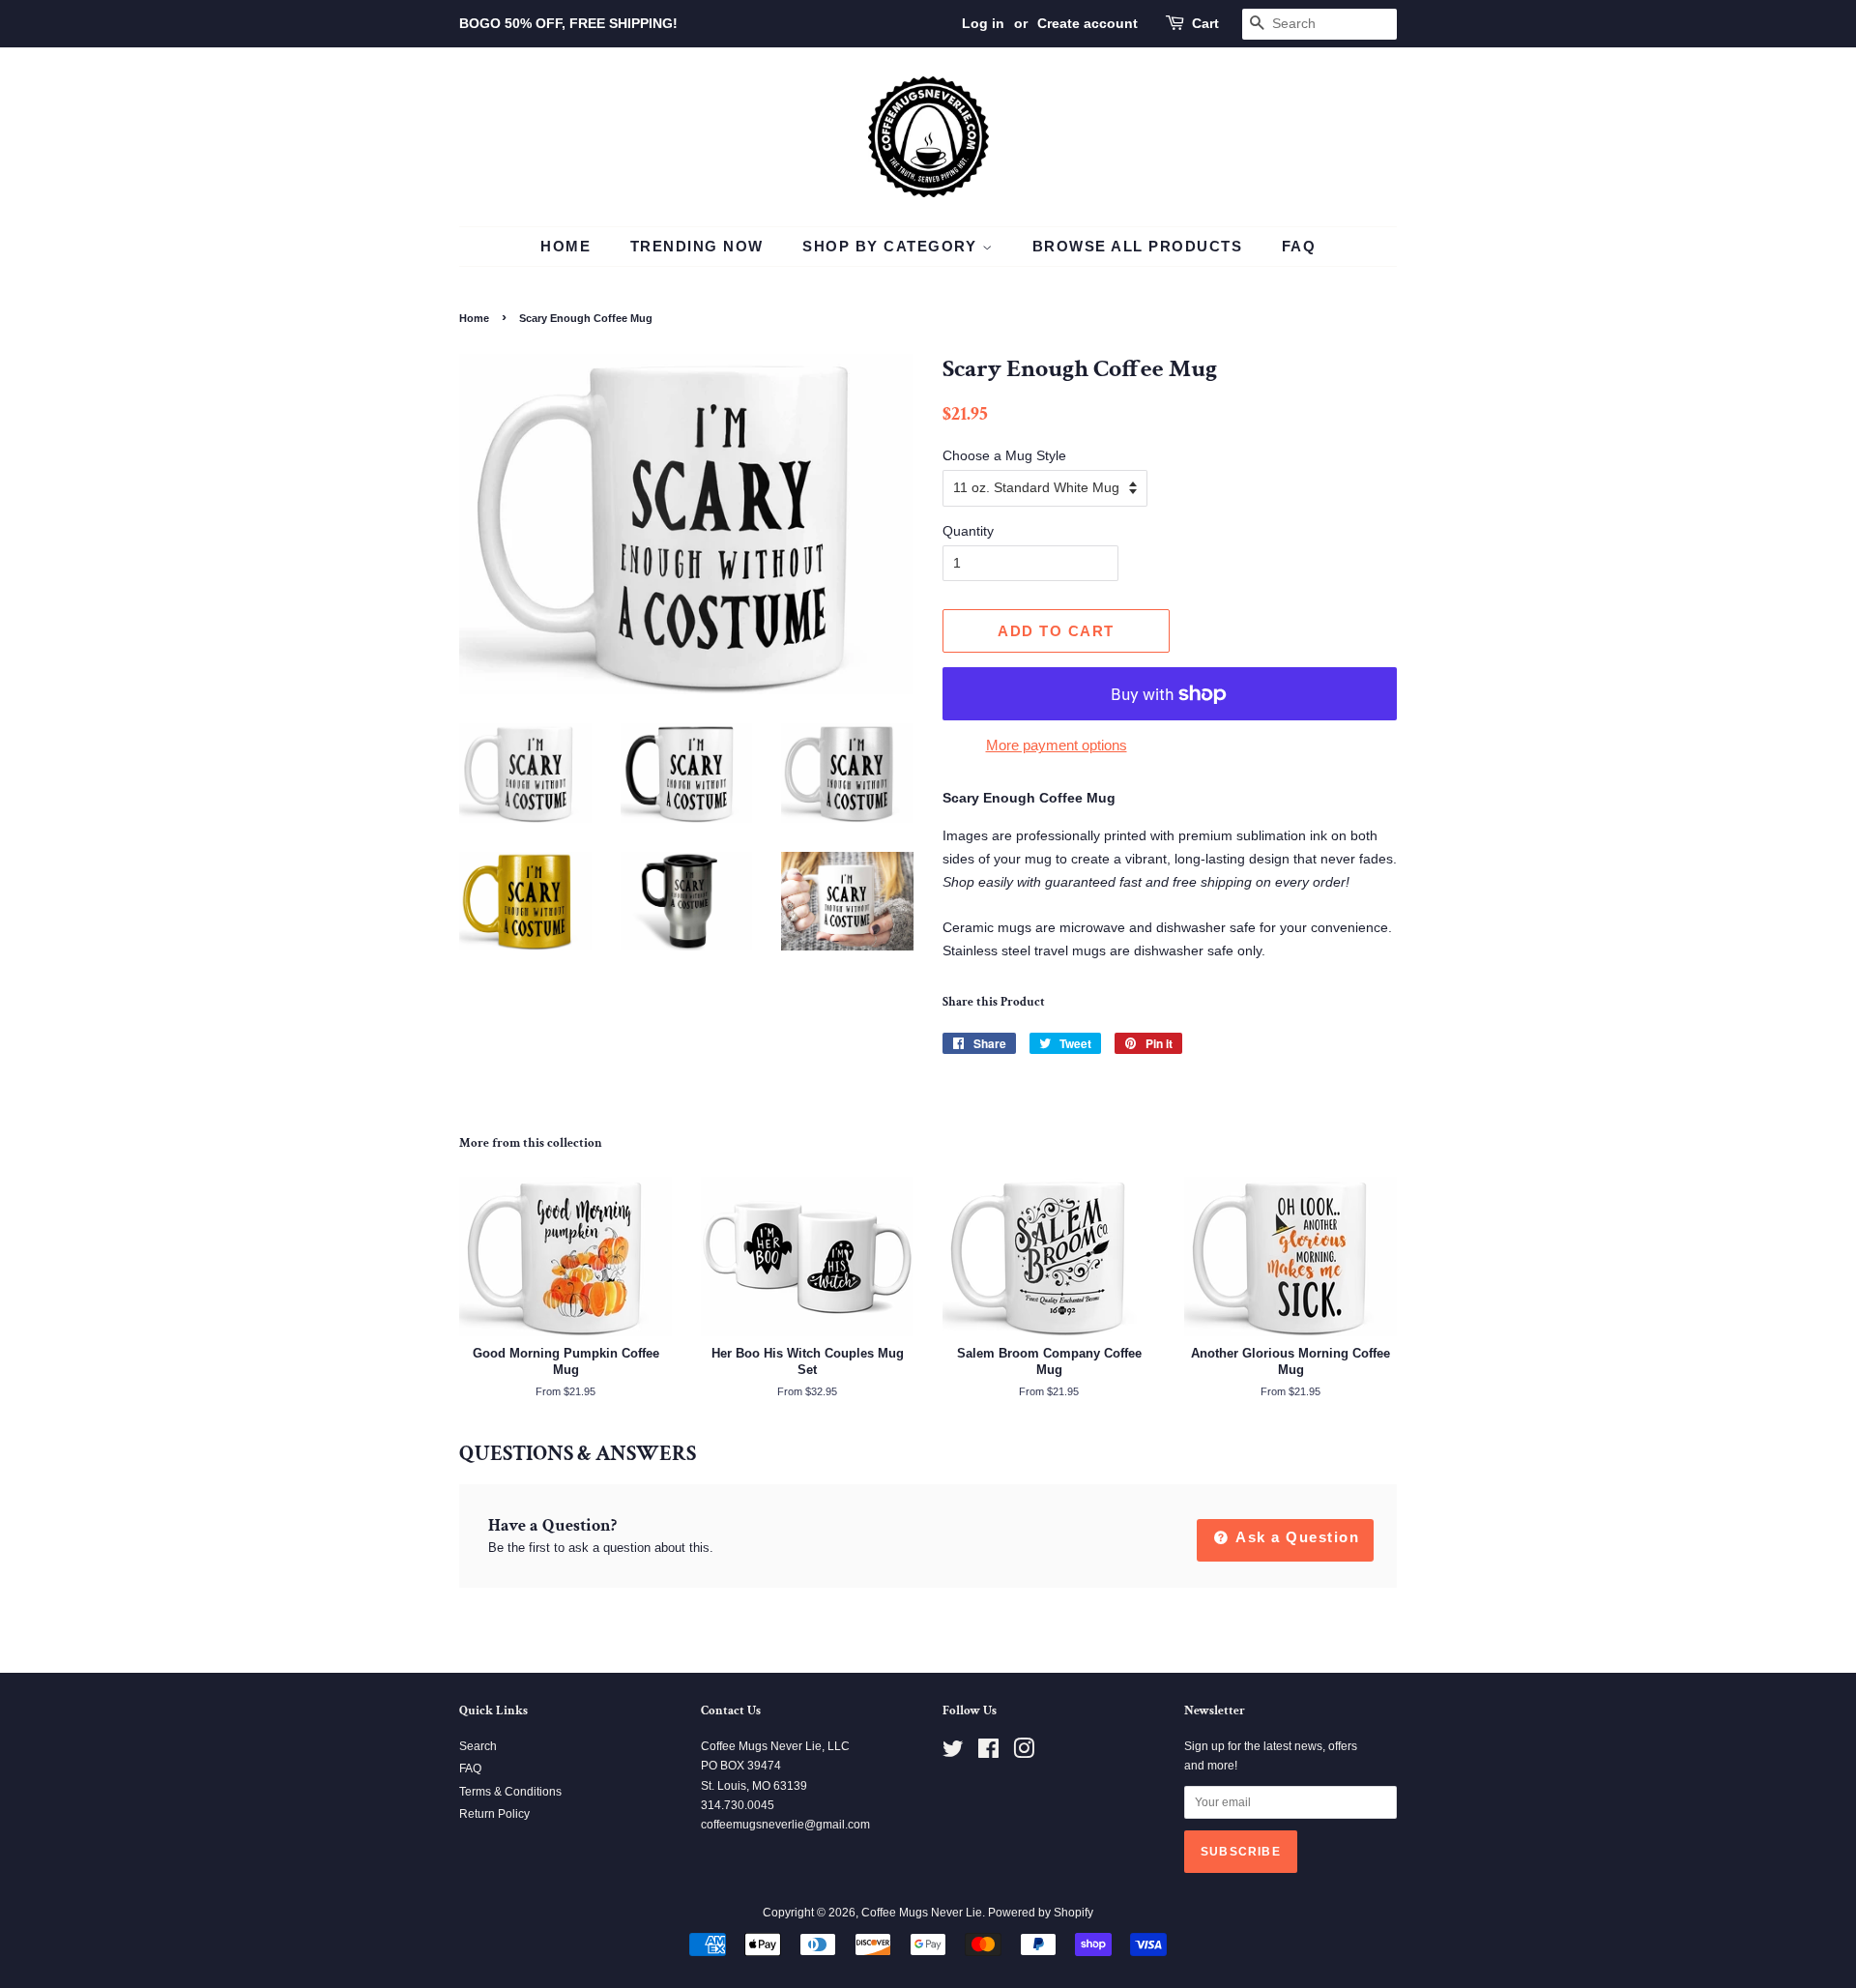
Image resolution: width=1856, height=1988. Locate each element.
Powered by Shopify (1041, 1913)
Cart (1205, 23)
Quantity (968, 531)
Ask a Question (1296, 1537)
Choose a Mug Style (1004, 455)
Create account (1087, 23)
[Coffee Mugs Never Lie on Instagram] (1024, 1753)
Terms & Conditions (510, 1792)
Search (478, 1746)
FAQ (1299, 246)
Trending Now (697, 246)
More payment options (1057, 745)
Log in (983, 23)
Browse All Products (1138, 246)
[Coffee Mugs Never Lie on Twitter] (953, 1753)
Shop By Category (892, 246)
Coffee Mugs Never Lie (922, 1913)
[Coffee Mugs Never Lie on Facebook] (988, 1753)
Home (565, 246)
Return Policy (494, 1814)
